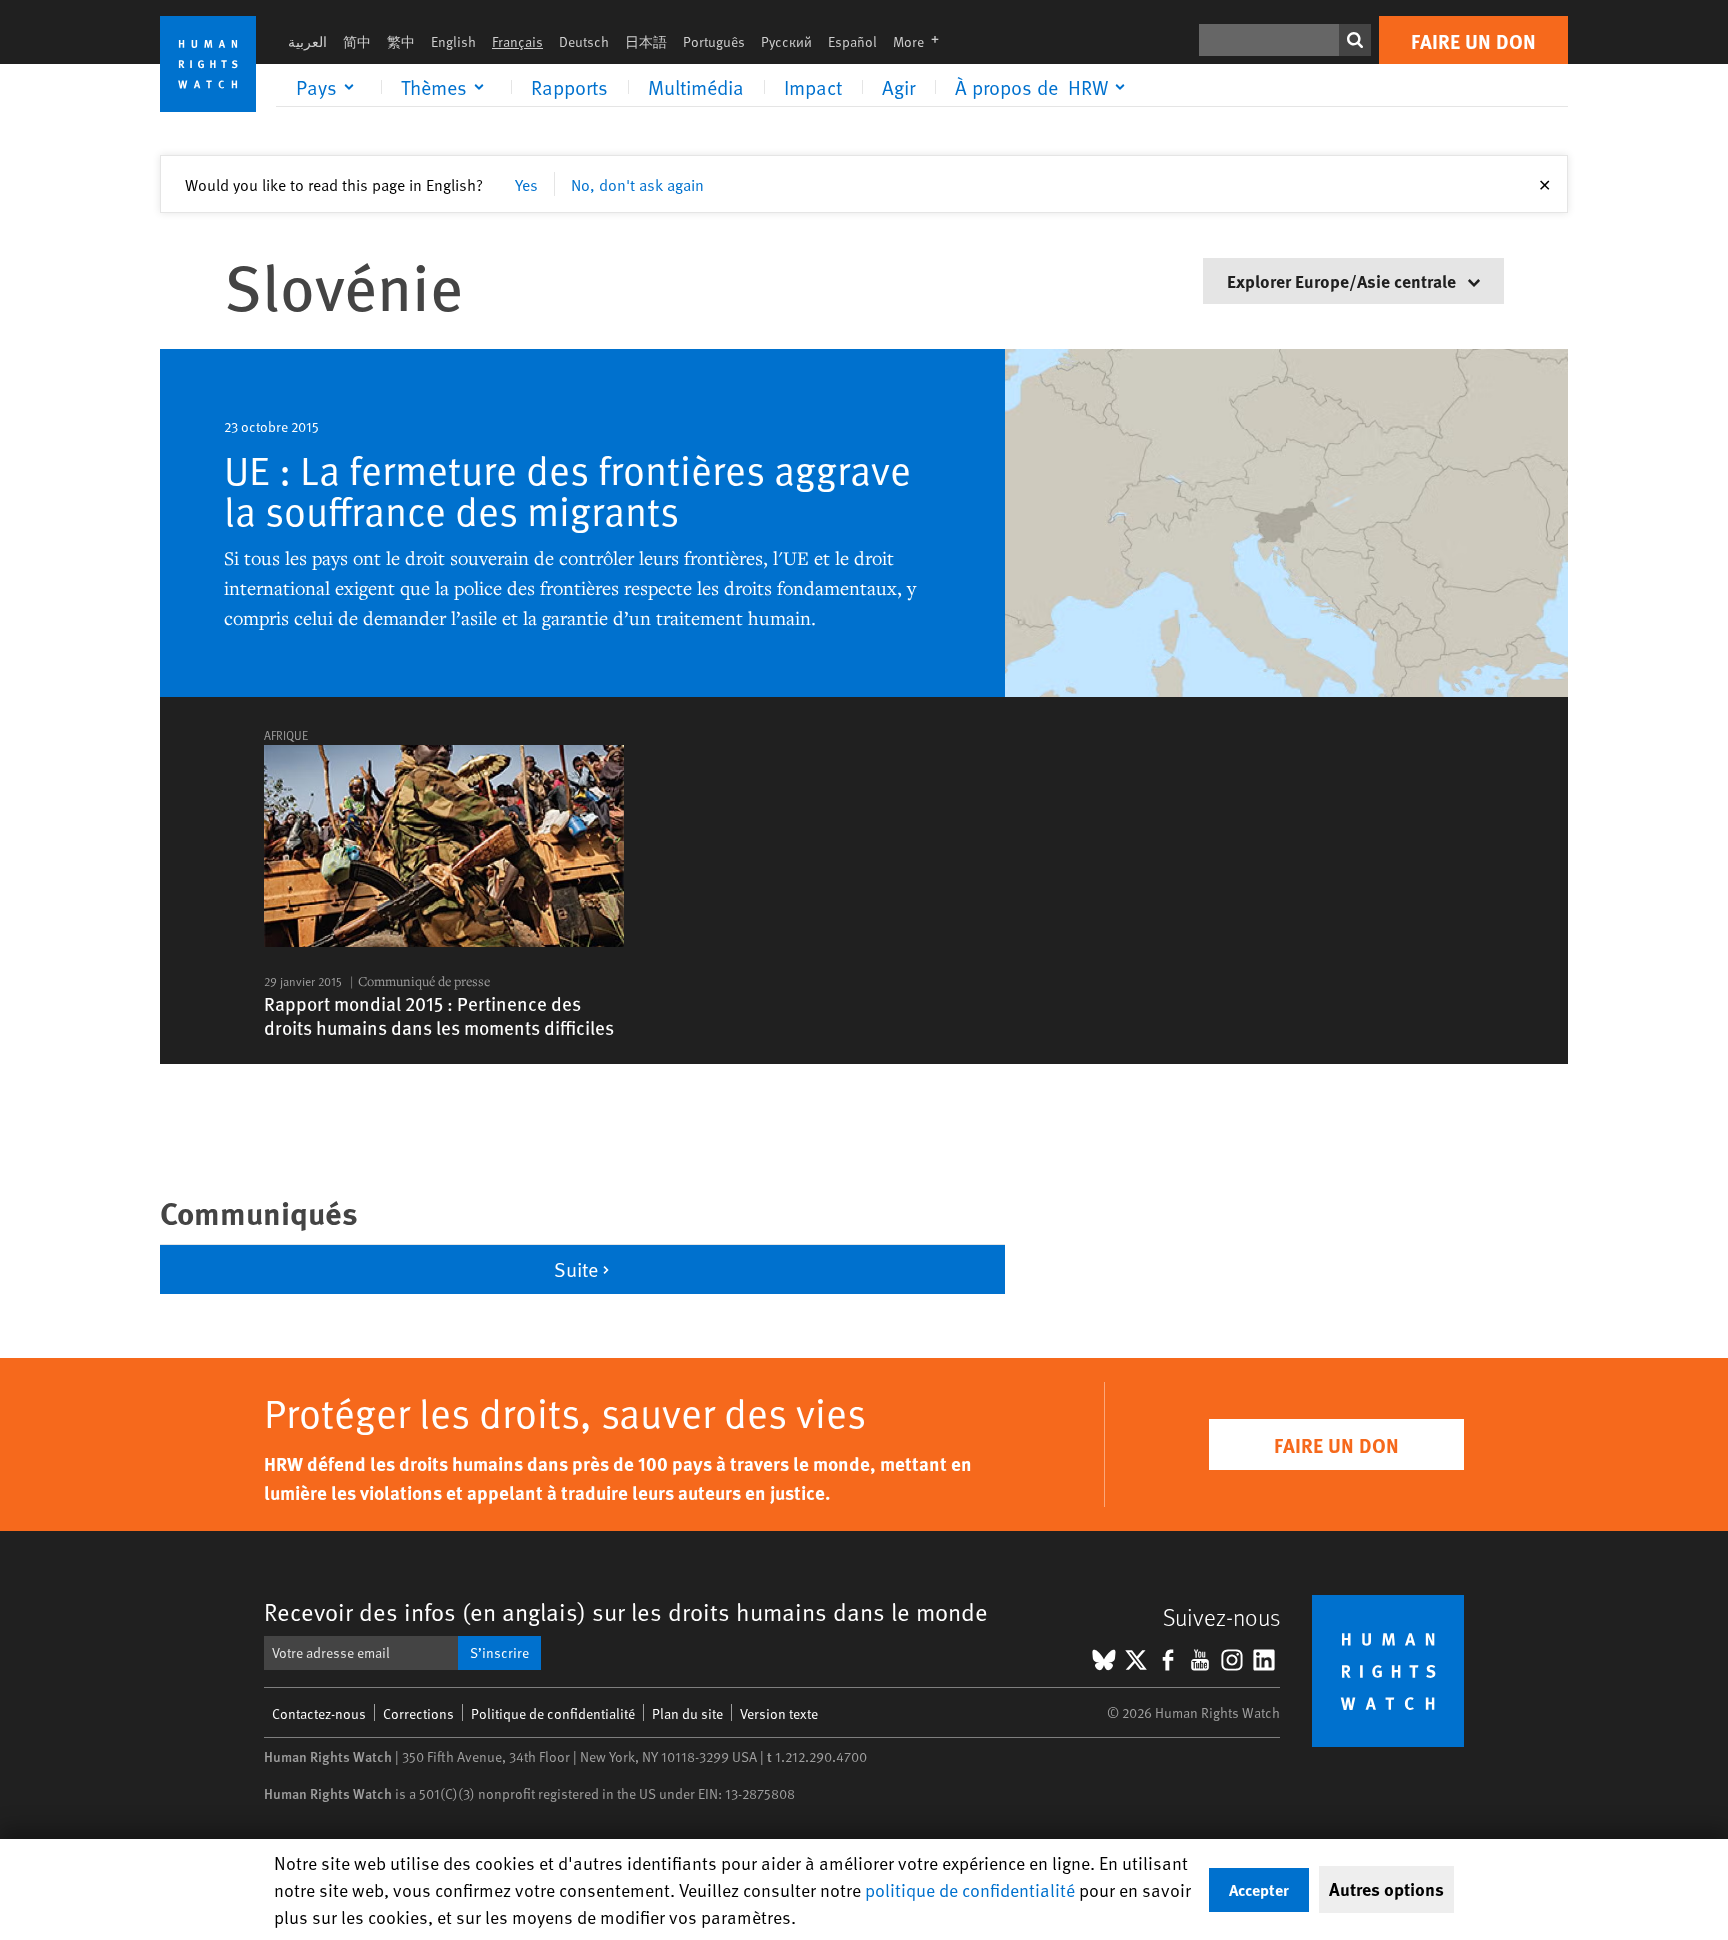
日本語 (646, 41)
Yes (526, 184)
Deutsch (584, 41)
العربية (307, 41)
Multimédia (696, 87)
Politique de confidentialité (553, 1713)
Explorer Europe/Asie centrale (1343, 280)
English (453, 41)
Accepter (1259, 1889)
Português (714, 41)
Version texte (779, 1713)
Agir (898, 87)
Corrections (418, 1713)
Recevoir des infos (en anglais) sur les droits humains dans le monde (626, 1611)
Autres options (1386, 1889)
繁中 (401, 41)
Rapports (569, 87)
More (922, 41)
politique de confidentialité (970, 1889)
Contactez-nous (319, 1713)
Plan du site (687, 1713)
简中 (357, 41)
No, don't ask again (637, 184)
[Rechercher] (1355, 40)
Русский (786, 41)
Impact (813, 87)
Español (852, 41)
